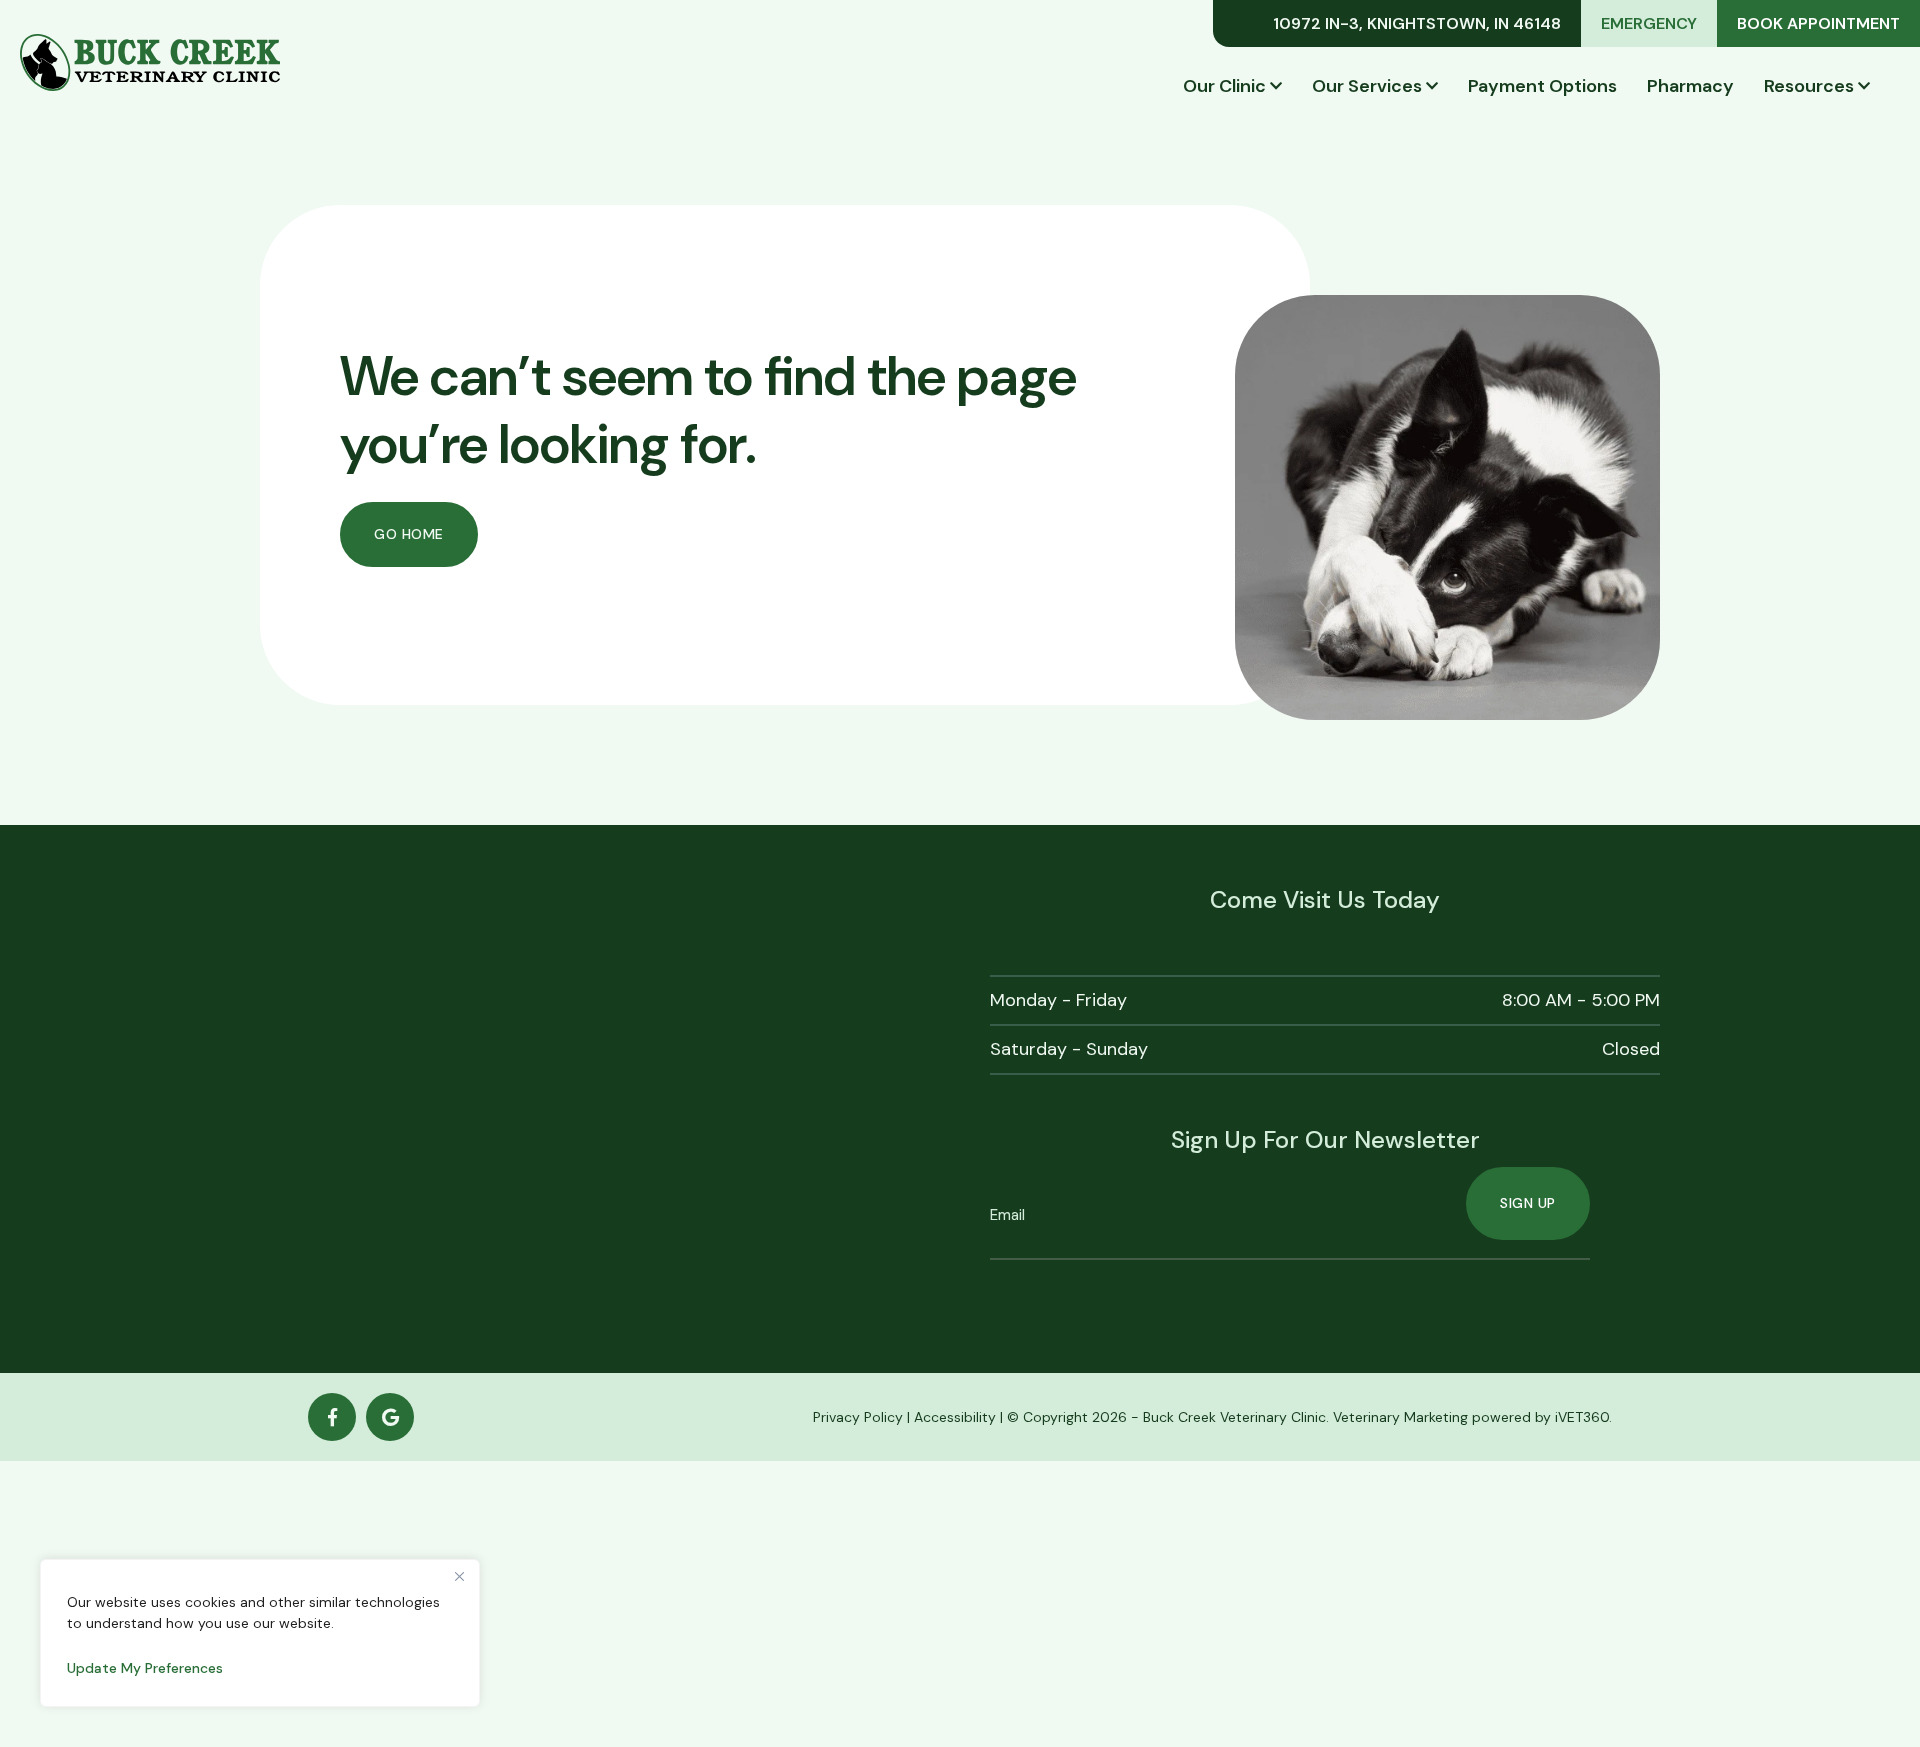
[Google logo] (390, 1417)
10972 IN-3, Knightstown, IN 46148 (1417, 23)
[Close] (459, 1576)
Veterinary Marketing (1400, 1417)
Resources (1809, 86)
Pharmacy (1690, 86)
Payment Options (1542, 86)
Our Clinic (1224, 86)
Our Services (1367, 86)
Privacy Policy (858, 1417)
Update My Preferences (145, 1668)
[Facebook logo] (332, 1417)
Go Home (409, 534)
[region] (260, 1633)
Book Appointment (1818, 23)
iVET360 (1582, 1417)
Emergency (1649, 23)
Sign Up (1528, 1203)
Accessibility (955, 1417)
